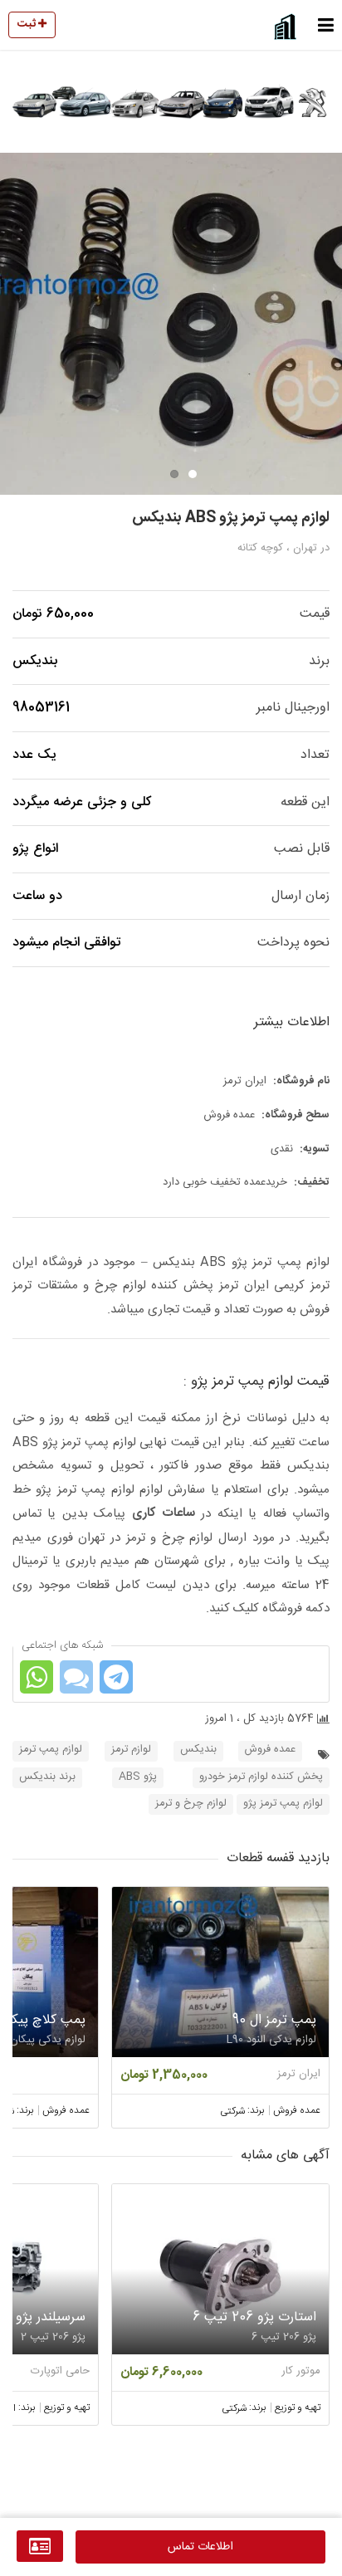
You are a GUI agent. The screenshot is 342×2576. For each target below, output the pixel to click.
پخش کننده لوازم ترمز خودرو (261, 1777)
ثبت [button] (28, 24)
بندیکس (198, 1750)
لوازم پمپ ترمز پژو (283, 1804)
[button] (326, 25)
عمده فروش (270, 1750)
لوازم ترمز (131, 1750)
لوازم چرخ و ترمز (191, 1804)
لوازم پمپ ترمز (51, 1750)
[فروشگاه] (40, 2546)
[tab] (193, 474)
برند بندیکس (47, 1777)
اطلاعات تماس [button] (200, 2547)
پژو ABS (138, 1777)
